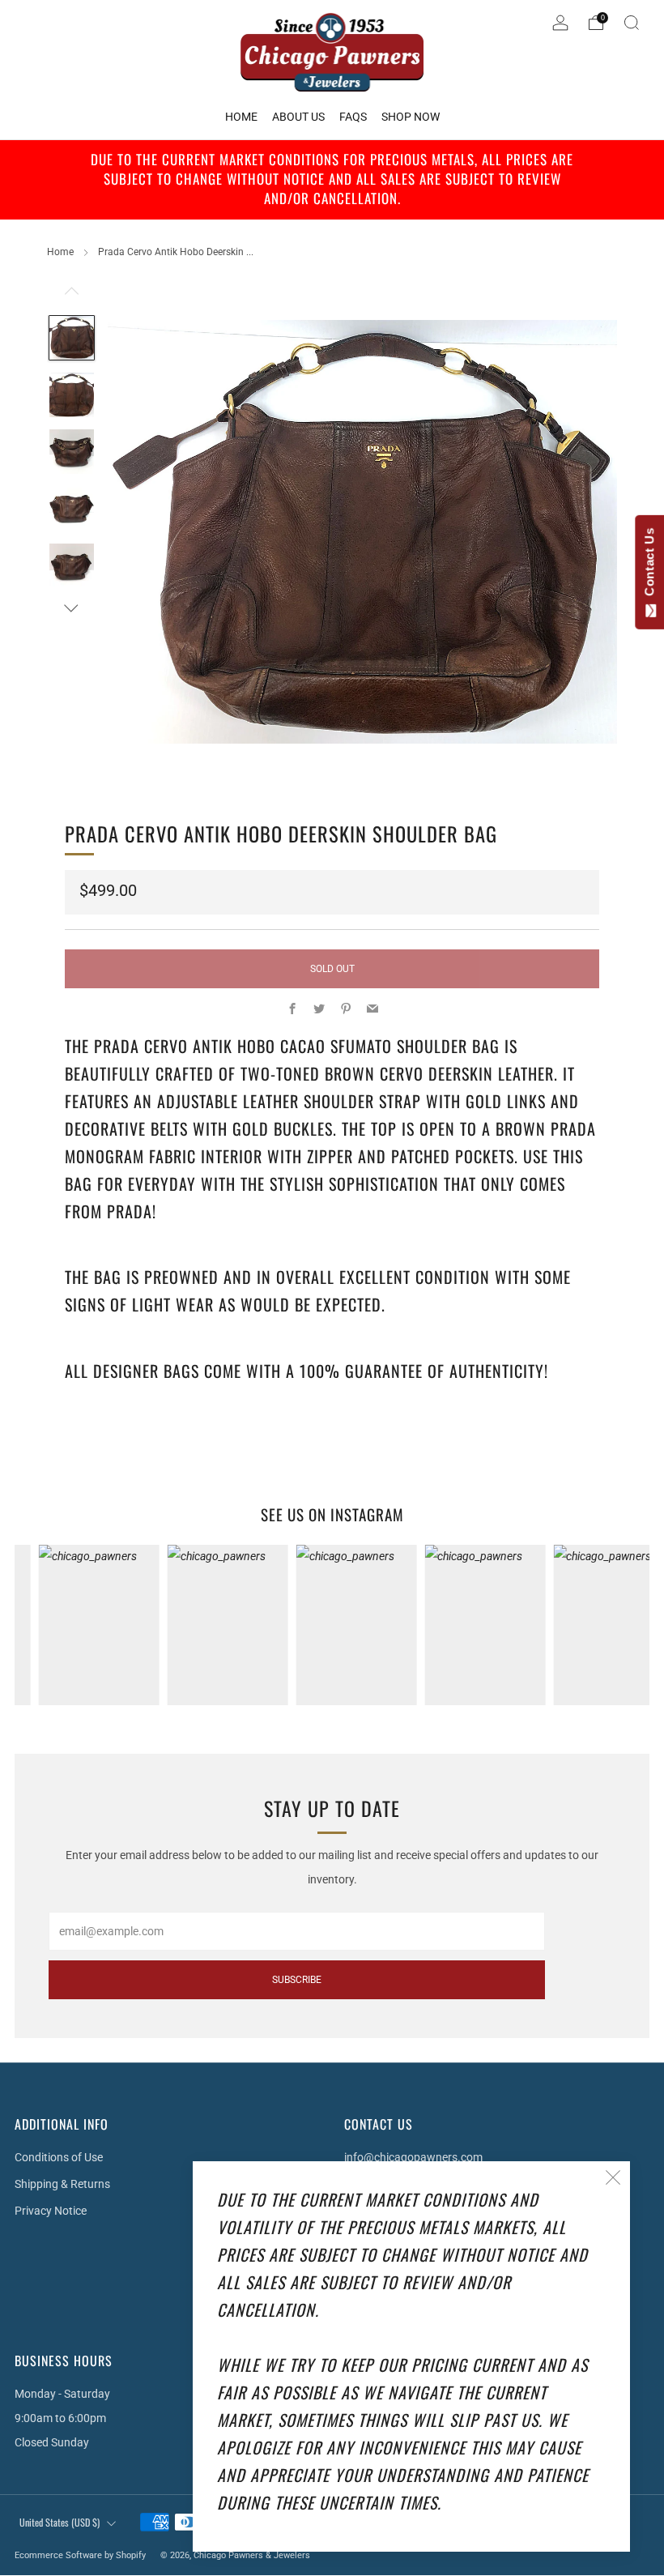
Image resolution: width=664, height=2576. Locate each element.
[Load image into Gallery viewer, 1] (72, 338)
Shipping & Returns (62, 2184)
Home (60, 252)
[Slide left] (72, 296)
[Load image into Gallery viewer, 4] (72, 509)
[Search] (632, 23)
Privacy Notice (51, 2211)
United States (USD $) (60, 2522)
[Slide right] (72, 608)
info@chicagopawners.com (413, 2157)
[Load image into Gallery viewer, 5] (72, 566)
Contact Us (649, 565)
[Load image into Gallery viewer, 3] (72, 452)
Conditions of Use (59, 2157)
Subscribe (297, 1980)
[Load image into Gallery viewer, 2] (72, 395)
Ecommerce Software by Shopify (80, 2555)
